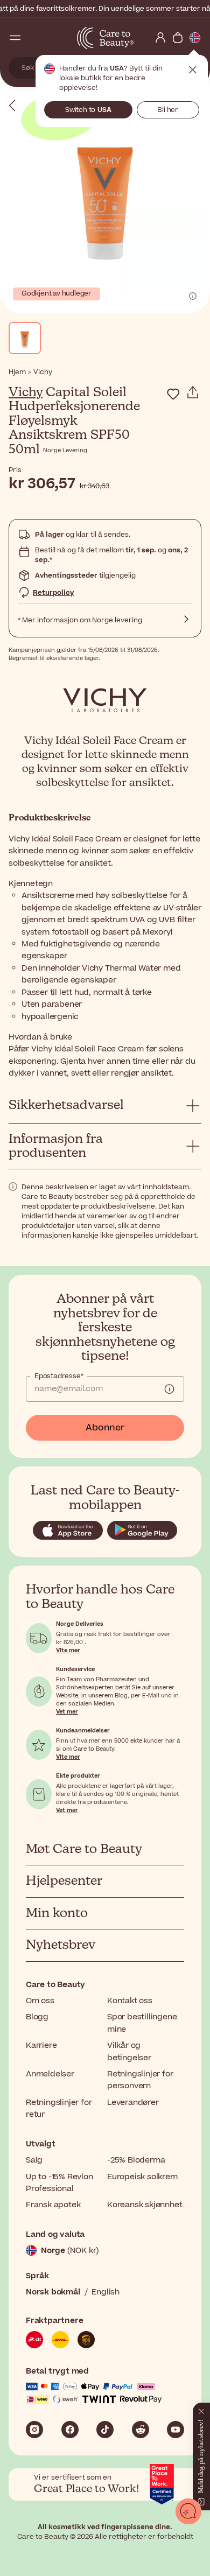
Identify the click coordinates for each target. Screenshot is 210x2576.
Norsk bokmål (53, 2292)
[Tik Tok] (105, 2430)
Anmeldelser (50, 2074)
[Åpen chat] (188, 2511)
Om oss (40, 2001)
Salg (34, 2160)
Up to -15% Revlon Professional (59, 2183)
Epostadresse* (59, 1376)
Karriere (41, 2045)
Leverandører (133, 2103)
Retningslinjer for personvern (140, 2080)
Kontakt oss (130, 2001)
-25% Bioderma (136, 2160)
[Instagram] (34, 2430)
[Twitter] (141, 2430)
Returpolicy (53, 593)
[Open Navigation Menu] (15, 38)
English (106, 2292)
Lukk (193, 70)
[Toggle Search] (32, 38)
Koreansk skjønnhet (145, 2205)
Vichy (26, 392)
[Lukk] (201, 2409)
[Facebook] (70, 2430)
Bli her (168, 110)
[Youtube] (176, 2430)
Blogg (37, 2017)
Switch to (88, 110)
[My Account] (160, 38)
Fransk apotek (53, 2205)
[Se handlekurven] (178, 38)
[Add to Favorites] (173, 394)
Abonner (105, 1428)
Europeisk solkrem (142, 2177)
